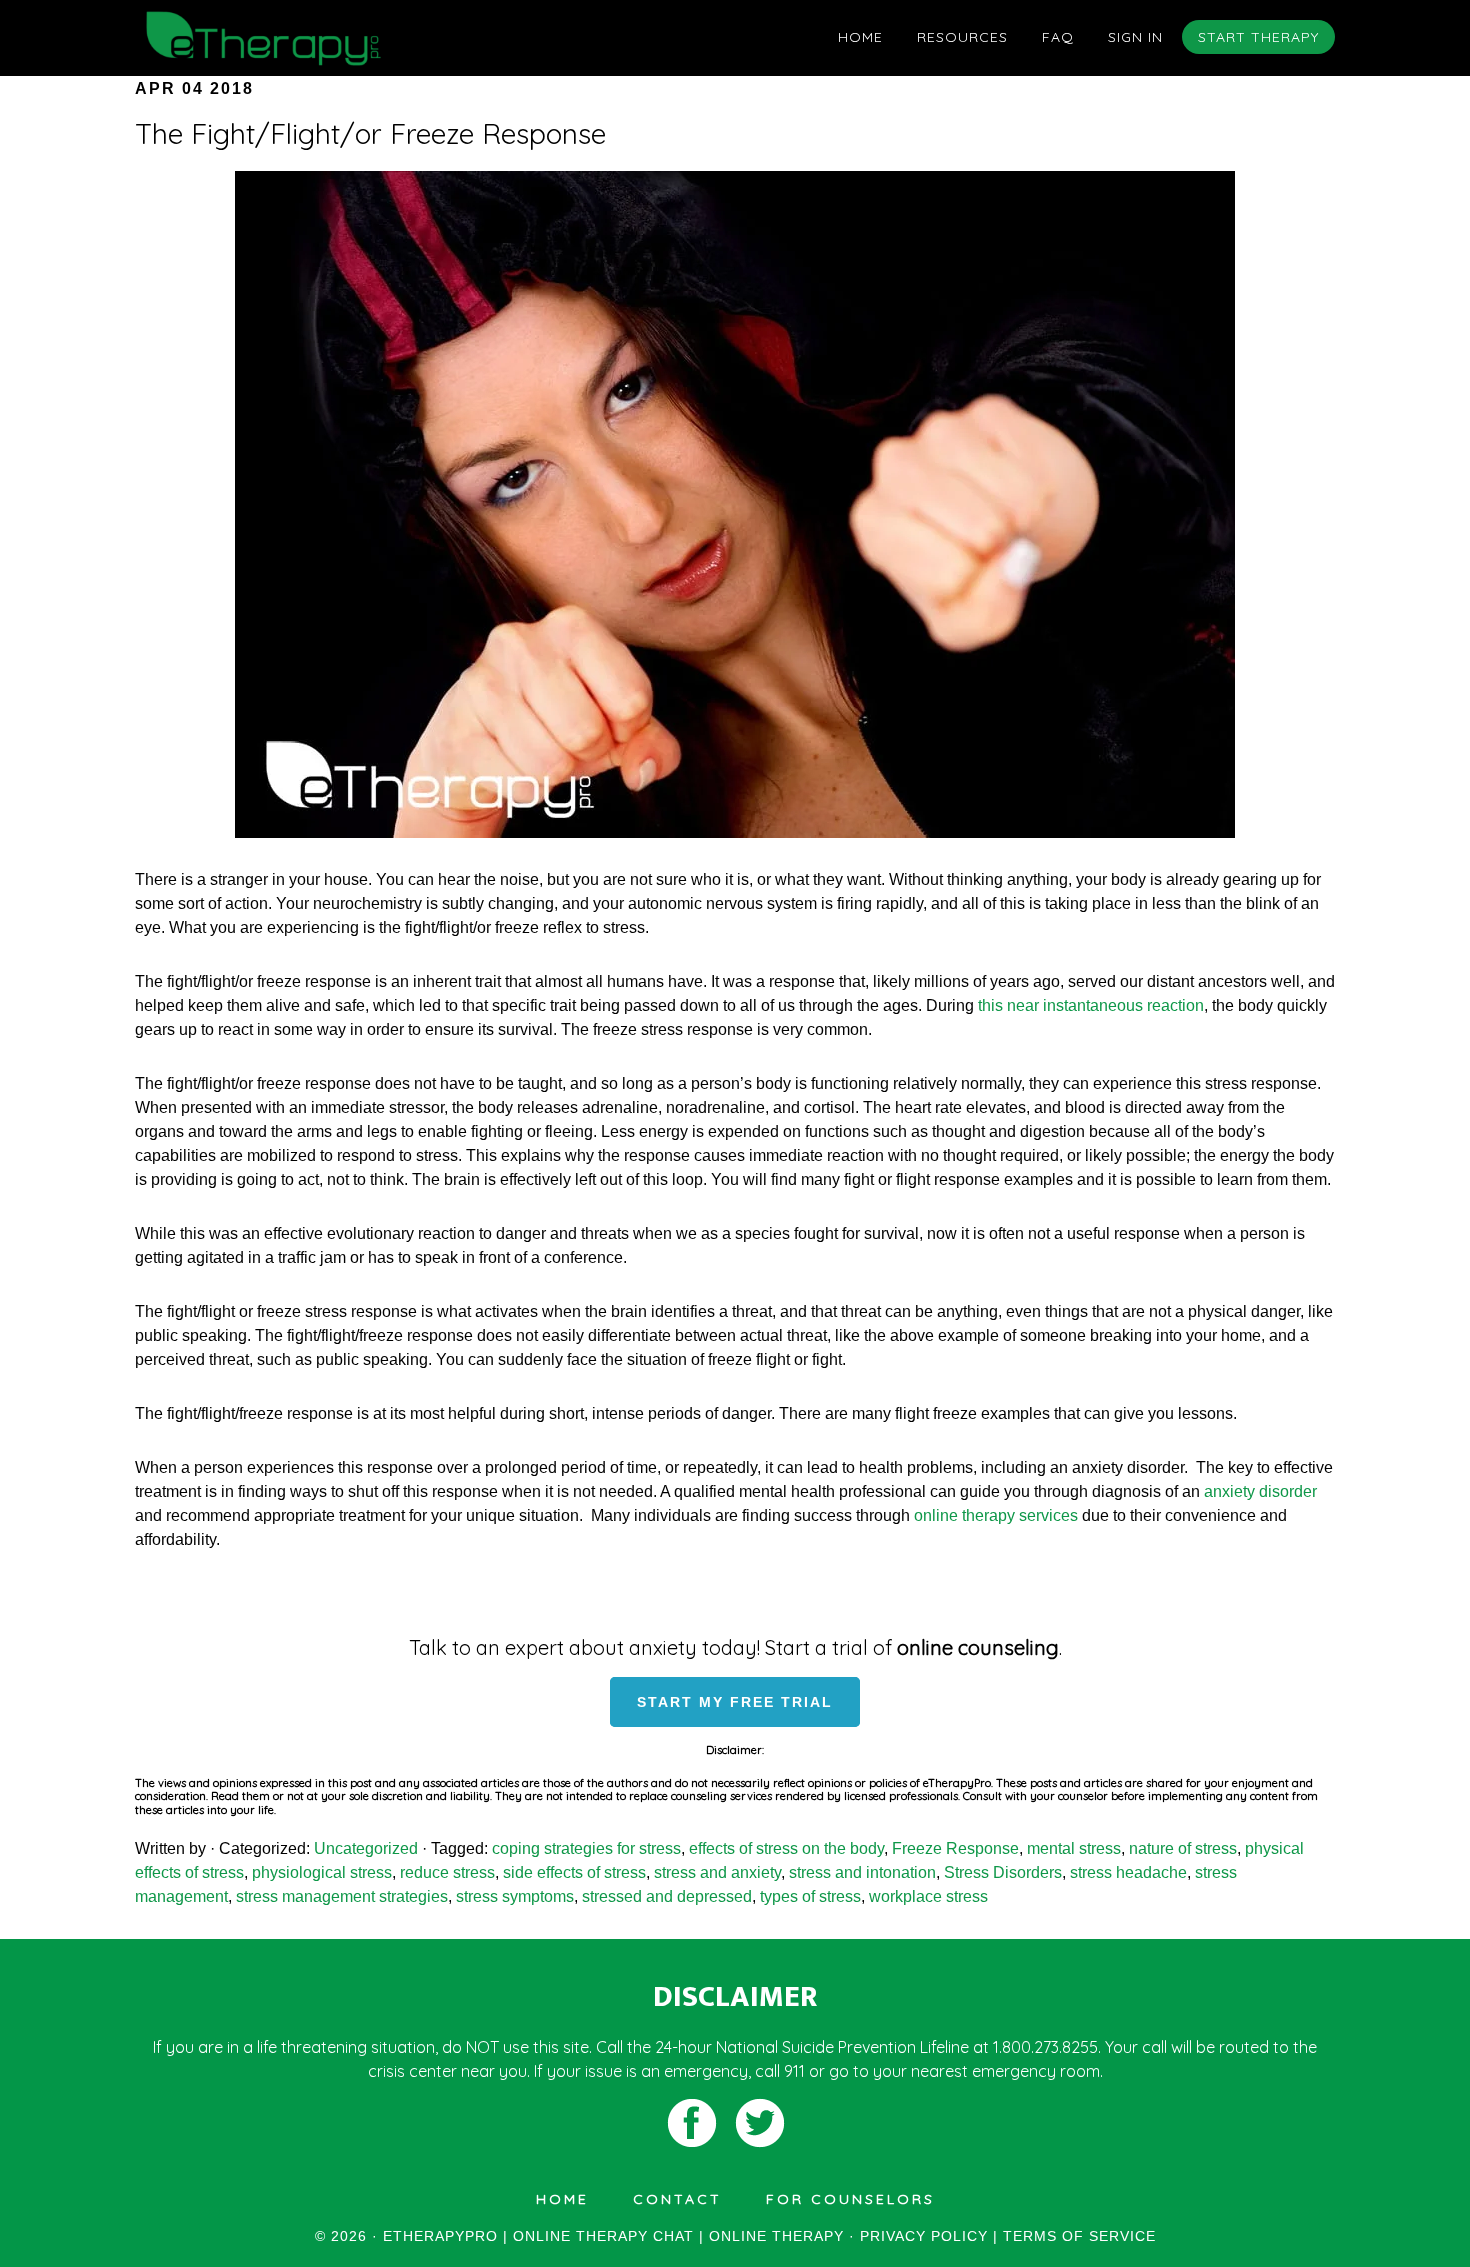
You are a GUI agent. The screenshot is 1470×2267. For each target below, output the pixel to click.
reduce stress (447, 1872)
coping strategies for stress (586, 1848)
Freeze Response (955, 1848)
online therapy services (996, 1515)
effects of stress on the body (786, 1848)
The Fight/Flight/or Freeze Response (370, 133)
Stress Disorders (1003, 1872)
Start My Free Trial (735, 1702)
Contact (677, 2199)
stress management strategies (342, 1896)
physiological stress (322, 1872)
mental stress (1074, 1848)
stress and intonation (862, 1872)
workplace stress (928, 1896)
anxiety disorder (1260, 1491)
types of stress (810, 1896)
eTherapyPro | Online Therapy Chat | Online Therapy (315, 38)
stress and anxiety (717, 1872)
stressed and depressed (667, 1896)
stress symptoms (515, 1896)
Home (562, 2199)
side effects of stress (574, 1872)
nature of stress (1183, 1848)
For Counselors (850, 2199)
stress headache (1128, 1872)
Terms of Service (1079, 2236)
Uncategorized (366, 1848)
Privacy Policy (924, 2236)
